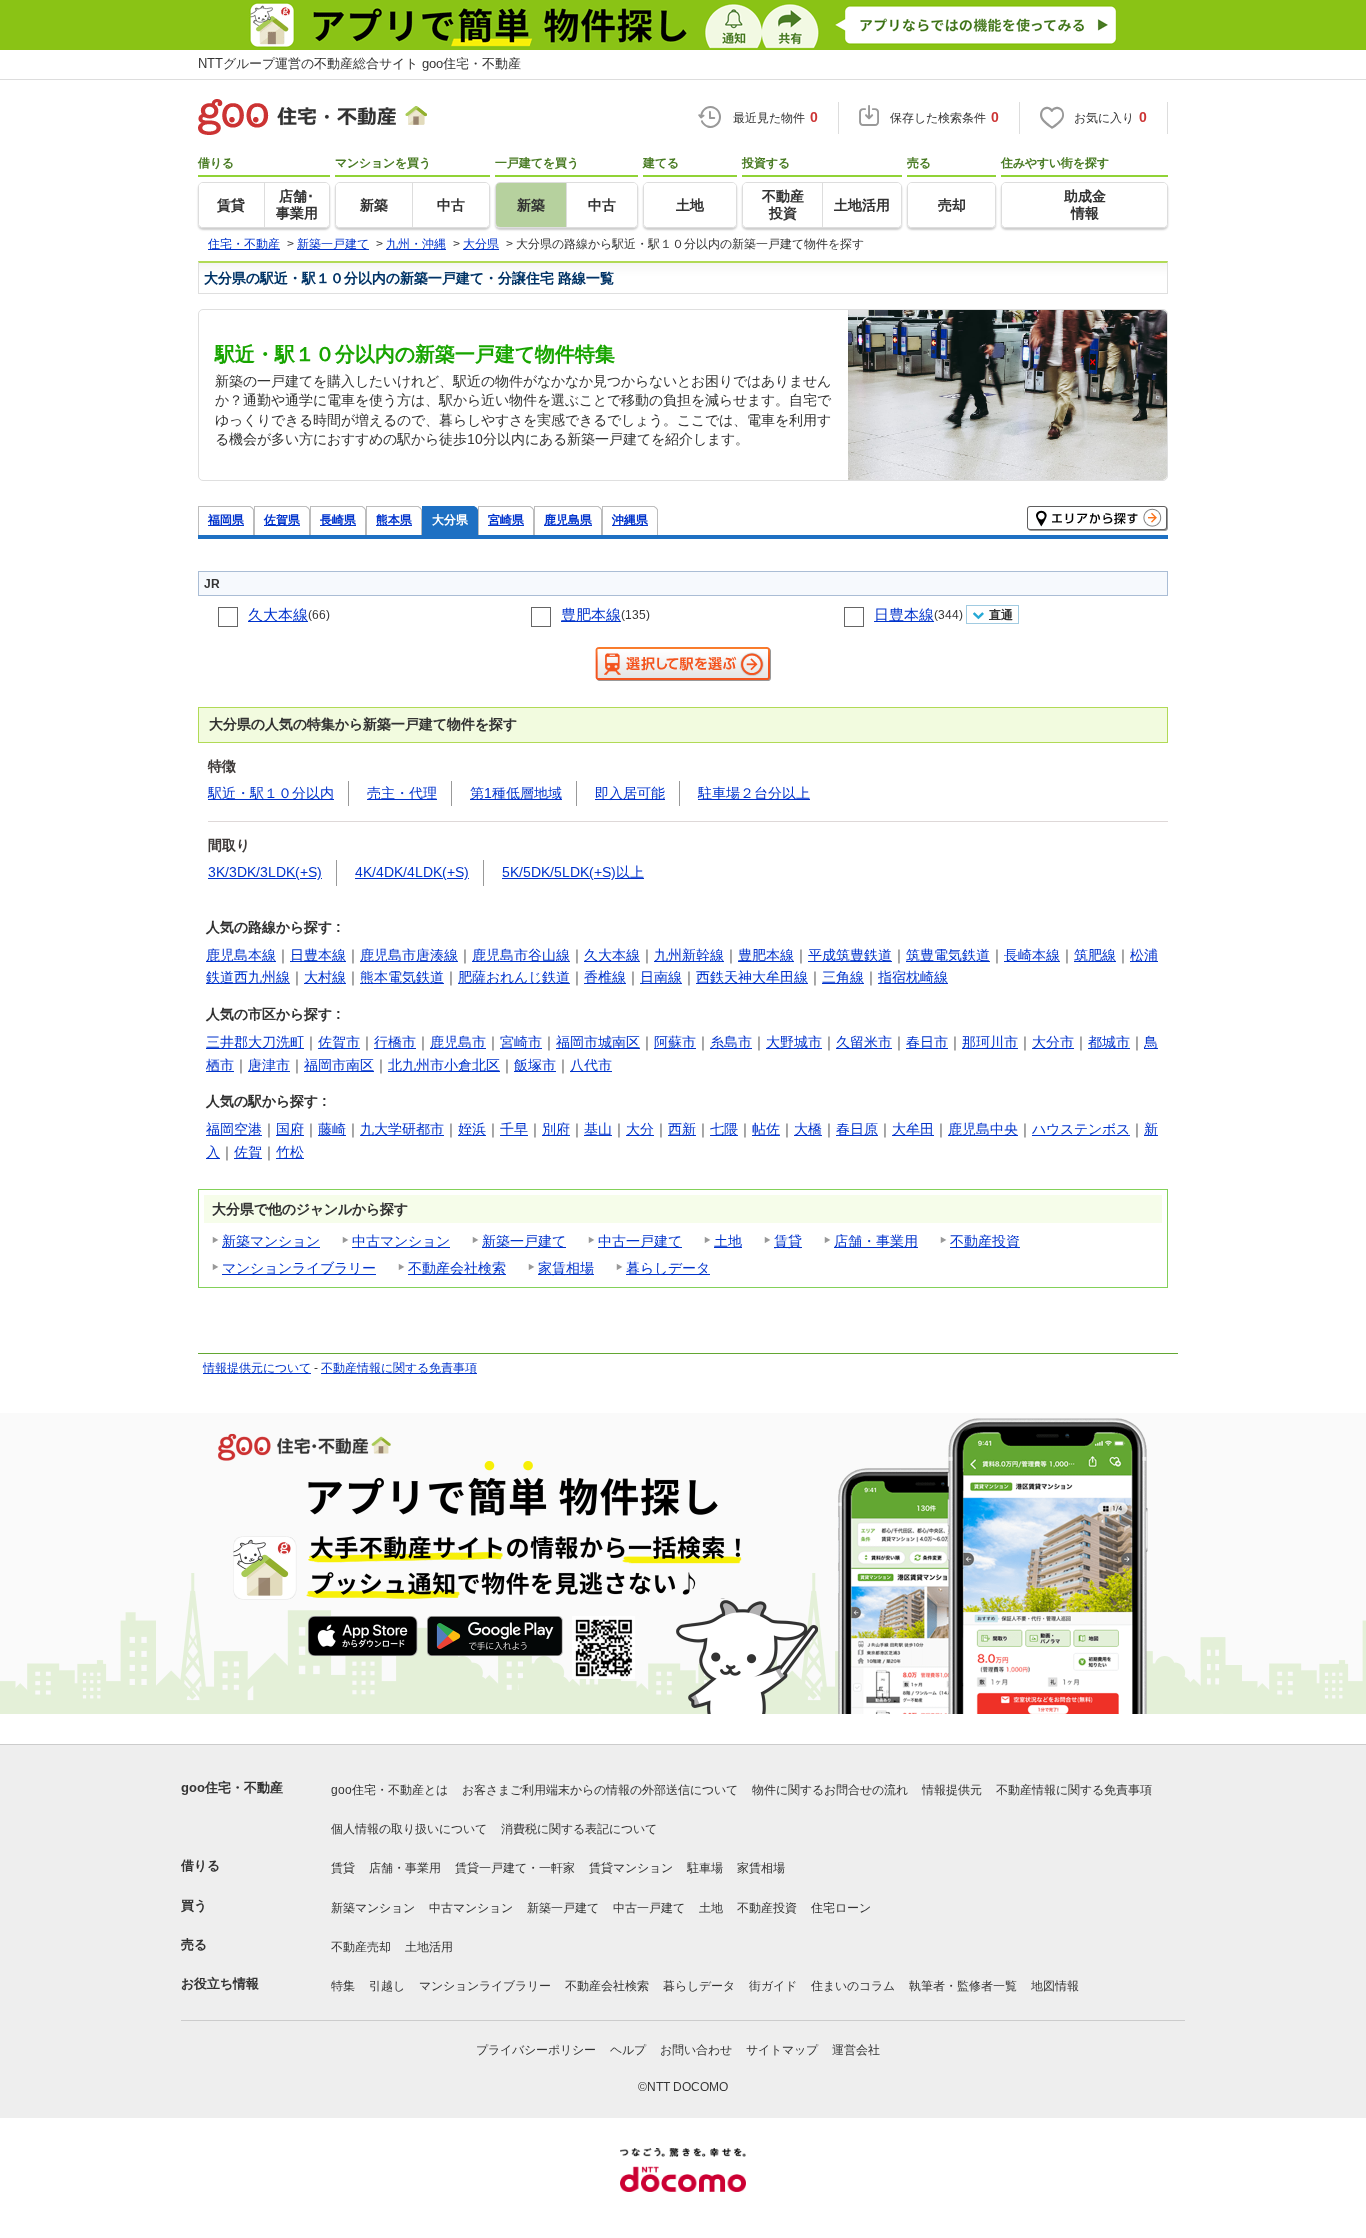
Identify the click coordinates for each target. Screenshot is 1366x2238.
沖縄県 (630, 519)
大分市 (1053, 1042)
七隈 (724, 1129)
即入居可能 (630, 793)
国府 (290, 1129)
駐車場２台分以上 (754, 793)
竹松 (290, 1152)
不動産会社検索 (457, 1268)
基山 (598, 1129)
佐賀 (248, 1152)
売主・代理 (402, 793)
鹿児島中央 (983, 1129)
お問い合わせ (696, 2050)
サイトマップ (782, 2050)
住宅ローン (841, 1908)
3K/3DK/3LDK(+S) (265, 872)
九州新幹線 (689, 955)
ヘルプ (628, 2050)
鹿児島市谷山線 (521, 955)
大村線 (325, 977)
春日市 (927, 1042)
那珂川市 (990, 1042)
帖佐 (766, 1129)
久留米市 (864, 1042)
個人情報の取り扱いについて (409, 1829)
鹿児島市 (458, 1042)
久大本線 (278, 614)
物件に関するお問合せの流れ (830, 1790)
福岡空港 (234, 1129)
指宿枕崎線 (913, 977)
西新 (682, 1129)
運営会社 (856, 2050)
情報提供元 (952, 1790)
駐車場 (705, 1868)
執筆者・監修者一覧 (963, 1986)
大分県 (450, 519)
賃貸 (788, 1241)
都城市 (1109, 1042)
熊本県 (394, 519)
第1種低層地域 (516, 793)
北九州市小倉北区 (444, 1065)
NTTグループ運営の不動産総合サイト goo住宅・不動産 (359, 63)
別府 (556, 1129)
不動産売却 (361, 1947)
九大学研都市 (402, 1129)
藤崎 (332, 1129)
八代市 (591, 1065)
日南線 (661, 977)
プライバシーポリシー (536, 2050)
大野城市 (794, 1042)
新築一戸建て (524, 1241)
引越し (387, 1986)
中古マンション (401, 1241)
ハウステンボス (1081, 1129)
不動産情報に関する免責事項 (399, 1368)
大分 (640, 1129)
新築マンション (271, 1241)
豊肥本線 (591, 614)
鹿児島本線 (241, 955)
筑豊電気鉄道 (948, 955)
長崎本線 (1032, 955)
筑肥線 (1095, 955)
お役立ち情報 (220, 1983)
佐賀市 (339, 1042)
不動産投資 (985, 1241)
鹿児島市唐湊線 (409, 955)
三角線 (843, 977)
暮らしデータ (668, 1268)
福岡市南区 (339, 1065)
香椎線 (605, 977)
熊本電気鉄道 (402, 977)
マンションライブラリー (299, 1268)
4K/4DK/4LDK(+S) (412, 872)
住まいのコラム (853, 1986)
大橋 (808, 1129)
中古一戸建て (640, 1241)
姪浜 (472, 1129)
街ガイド (773, 1986)
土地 (728, 1241)
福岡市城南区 (598, 1042)
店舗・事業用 (876, 1241)
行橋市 (395, 1042)
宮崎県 (506, 519)
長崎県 (338, 519)
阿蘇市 (675, 1042)
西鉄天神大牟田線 (752, 977)
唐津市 (269, 1065)
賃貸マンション (631, 1868)
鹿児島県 (568, 519)
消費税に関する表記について (579, 1829)
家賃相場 (566, 1268)
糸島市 (731, 1042)
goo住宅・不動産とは (389, 1790)
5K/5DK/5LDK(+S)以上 (573, 872)
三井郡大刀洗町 (255, 1042)
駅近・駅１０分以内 (271, 793)
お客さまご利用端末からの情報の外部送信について (600, 1790)
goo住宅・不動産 (232, 1787)
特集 (343, 1986)
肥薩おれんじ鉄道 (514, 977)
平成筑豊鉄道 (850, 955)
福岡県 (226, 519)
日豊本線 (904, 614)
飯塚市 (535, 1065)
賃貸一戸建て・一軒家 (515, 1868)
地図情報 (1055, 1986)
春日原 (857, 1129)
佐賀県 (282, 519)
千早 (514, 1129)
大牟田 (913, 1129)
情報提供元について (257, 1368)
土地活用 (429, 1947)
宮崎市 (521, 1042)
